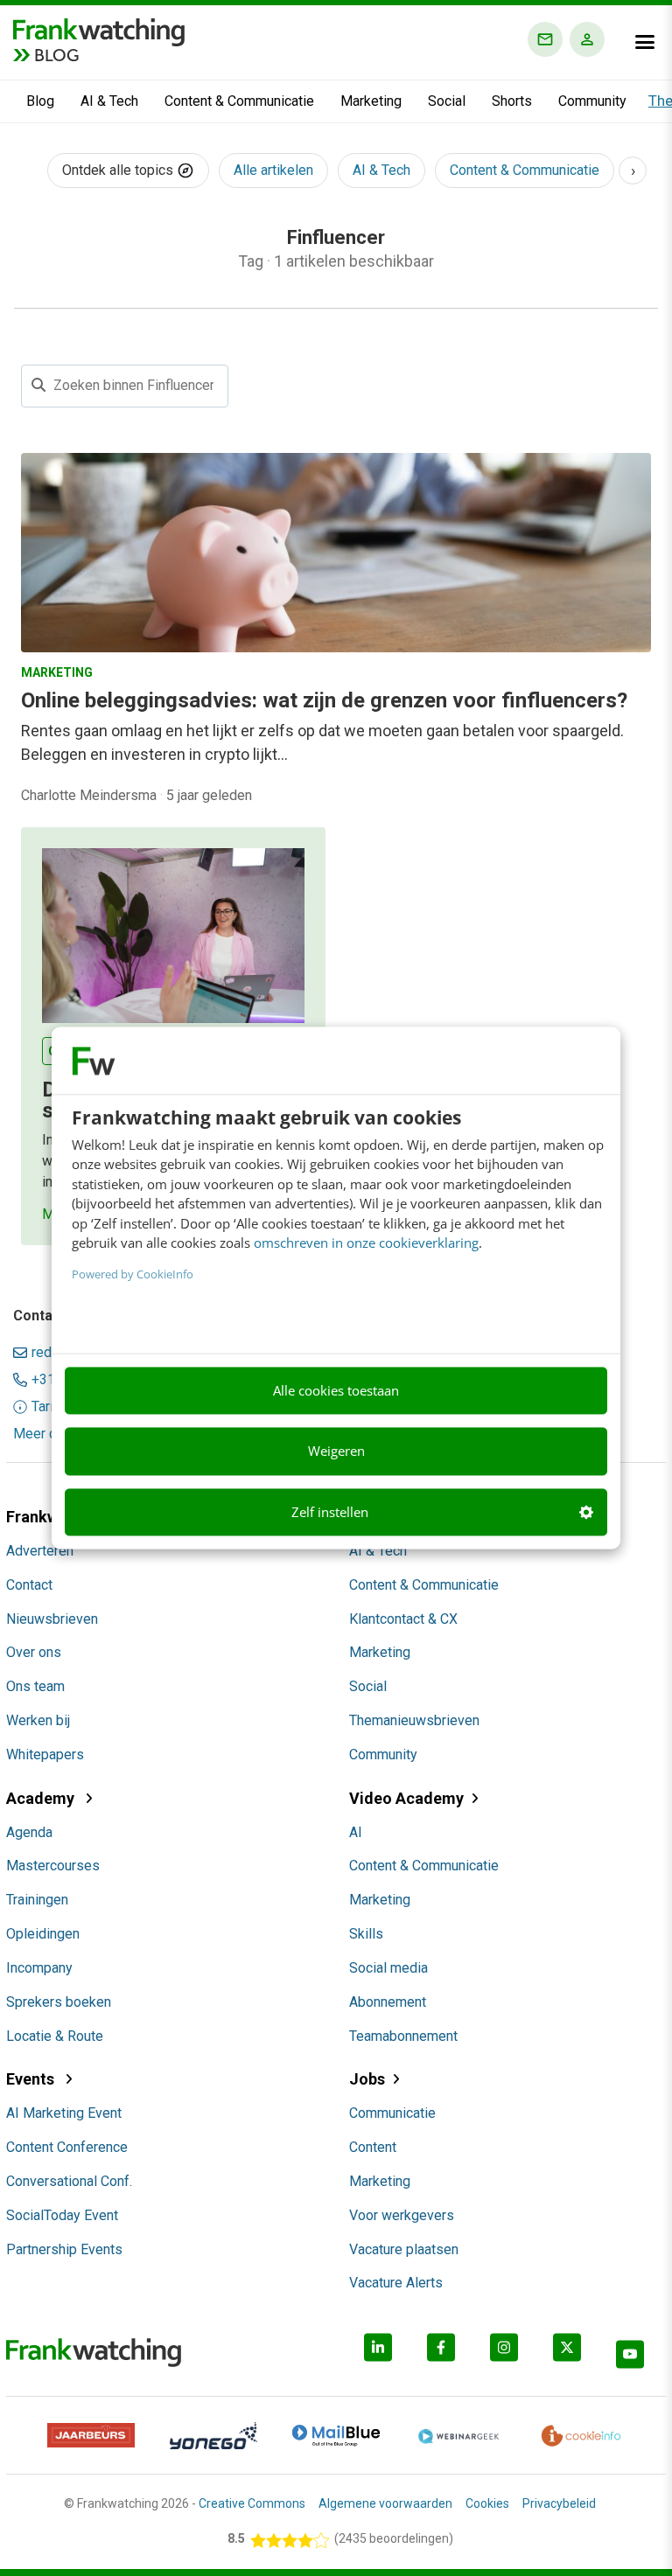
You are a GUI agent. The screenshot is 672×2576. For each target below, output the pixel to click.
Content (373, 2147)
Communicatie (392, 2113)
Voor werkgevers (402, 2215)
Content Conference (67, 2147)
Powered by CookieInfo (133, 1274)
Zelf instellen (330, 1512)
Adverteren (40, 1551)
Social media (388, 1968)
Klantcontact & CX (403, 1619)
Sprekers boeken (59, 2002)
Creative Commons (252, 2503)
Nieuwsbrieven (52, 1619)
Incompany (39, 1968)
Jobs (367, 2079)
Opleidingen (43, 1934)
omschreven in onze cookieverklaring (366, 1243)
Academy (42, 1798)
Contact (29, 1585)
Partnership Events (64, 2249)
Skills (366, 1934)
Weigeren (336, 1452)
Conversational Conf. (69, 2181)
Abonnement (388, 2002)
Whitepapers (45, 1754)
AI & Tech (109, 101)
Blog (40, 101)
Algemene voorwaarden (385, 2503)
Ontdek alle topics (119, 170)
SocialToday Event (62, 2215)
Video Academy (406, 1798)
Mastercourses (53, 1866)
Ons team (35, 1686)
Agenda (29, 1832)
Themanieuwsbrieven (414, 1720)
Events (32, 2079)
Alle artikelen (273, 170)
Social (447, 101)
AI (356, 1832)
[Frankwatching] (99, 31)
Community (592, 101)
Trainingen (37, 1900)
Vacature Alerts (396, 2283)
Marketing (371, 101)
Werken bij (38, 1720)
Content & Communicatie (239, 101)
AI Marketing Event (64, 2113)
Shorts (512, 101)
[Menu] (645, 42)
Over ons (34, 1652)
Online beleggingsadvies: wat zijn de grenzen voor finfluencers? (324, 700)
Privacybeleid (559, 2503)
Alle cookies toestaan (336, 1390)
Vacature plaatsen (404, 2249)
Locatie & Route (55, 2036)
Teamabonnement (403, 2036)
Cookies (487, 2503)
